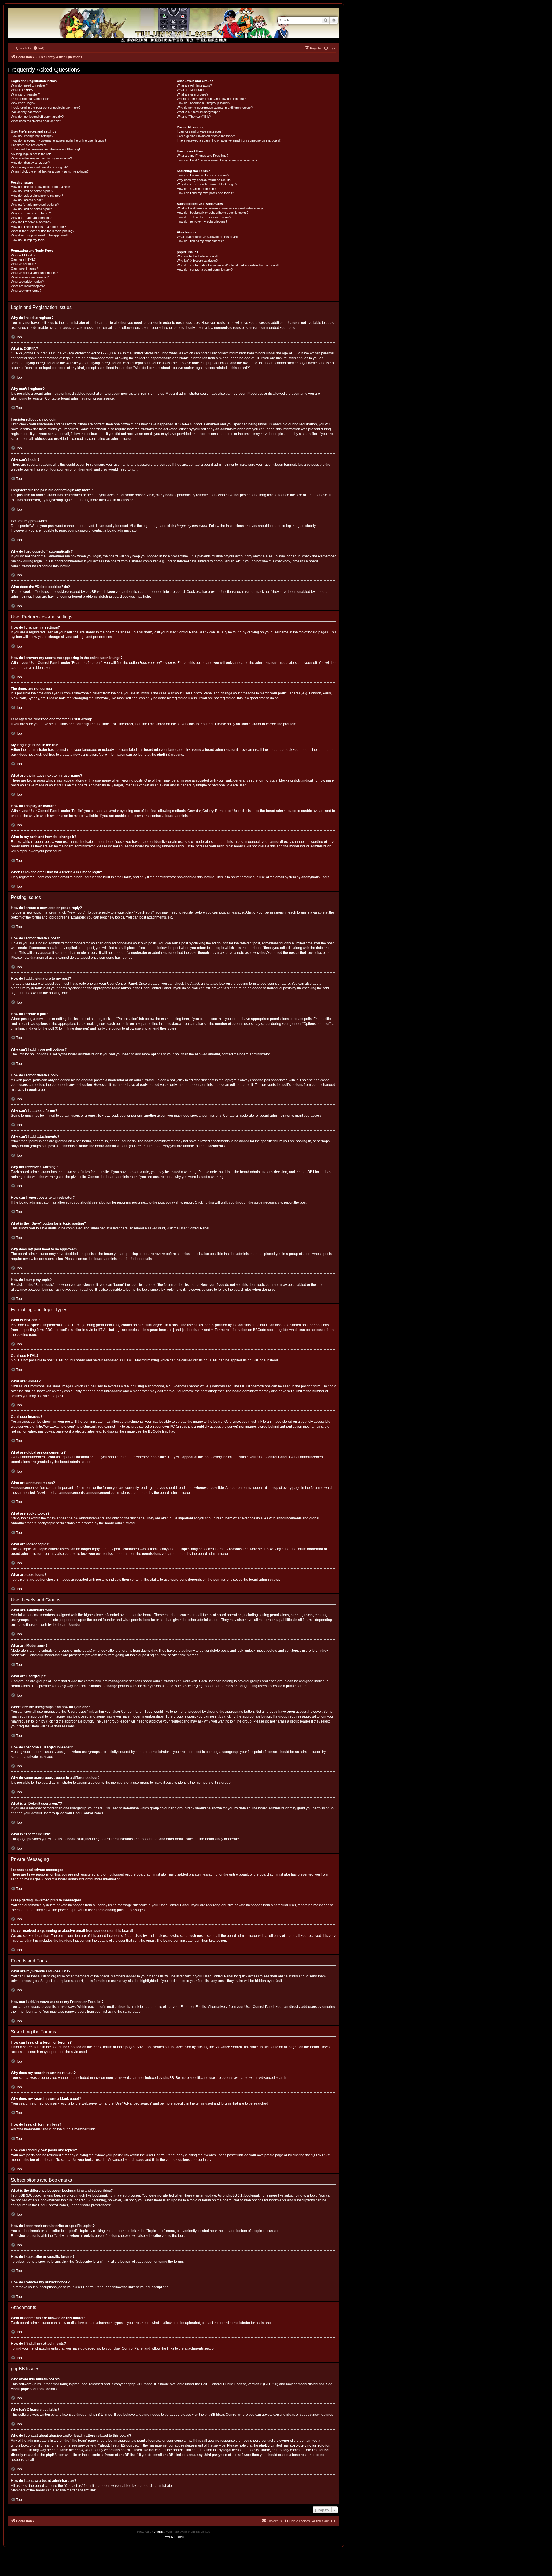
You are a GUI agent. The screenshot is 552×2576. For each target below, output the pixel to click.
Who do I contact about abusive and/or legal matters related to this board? (228, 265)
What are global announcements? (34, 273)
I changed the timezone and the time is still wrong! (45, 149)
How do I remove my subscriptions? (202, 221)
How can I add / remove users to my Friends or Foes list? (217, 160)
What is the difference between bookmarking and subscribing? (220, 208)
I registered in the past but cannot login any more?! (46, 108)
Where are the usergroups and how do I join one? (211, 99)
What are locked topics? (28, 286)
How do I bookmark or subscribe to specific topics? (213, 213)
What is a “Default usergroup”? (198, 112)
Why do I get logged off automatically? (37, 117)
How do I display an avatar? (30, 163)
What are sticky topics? (27, 282)
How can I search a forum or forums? (203, 175)
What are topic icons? (26, 291)
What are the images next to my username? (41, 158)
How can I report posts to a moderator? (38, 227)
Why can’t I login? (23, 103)
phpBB (162, 755)
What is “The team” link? (194, 117)
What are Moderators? (192, 90)
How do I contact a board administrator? (205, 270)
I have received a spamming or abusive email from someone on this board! (229, 140)
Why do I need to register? (29, 85)
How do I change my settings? (32, 136)
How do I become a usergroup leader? (204, 103)
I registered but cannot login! (31, 99)
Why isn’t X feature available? (197, 261)
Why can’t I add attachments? (32, 218)
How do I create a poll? (27, 200)
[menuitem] (39, 48)
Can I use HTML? (23, 259)
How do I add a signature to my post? (37, 196)
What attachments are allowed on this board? (208, 237)
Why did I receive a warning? (31, 222)
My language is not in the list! (31, 154)
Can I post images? (24, 268)
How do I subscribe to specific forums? (204, 217)
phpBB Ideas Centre (221, 2415)
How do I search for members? (199, 189)
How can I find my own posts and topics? (205, 193)
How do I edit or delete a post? (32, 191)
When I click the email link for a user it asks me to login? (50, 171)
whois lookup (21, 2445)
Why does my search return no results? (205, 180)
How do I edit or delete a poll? (31, 209)
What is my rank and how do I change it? (39, 167)
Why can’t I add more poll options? (35, 205)
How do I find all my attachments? (200, 241)
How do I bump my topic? (29, 240)
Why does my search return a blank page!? (207, 184)
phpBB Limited (141, 2384)
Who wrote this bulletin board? (198, 256)
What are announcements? (30, 277)
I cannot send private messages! (200, 131)
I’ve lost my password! (27, 112)
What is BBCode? (23, 255)
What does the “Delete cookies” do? (36, 121)
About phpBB (21, 2389)
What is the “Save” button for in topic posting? (43, 231)
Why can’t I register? (25, 94)
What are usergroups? (192, 94)
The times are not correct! (29, 145)
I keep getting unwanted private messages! (207, 136)
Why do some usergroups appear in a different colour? (215, 108)
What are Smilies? (23, 264)
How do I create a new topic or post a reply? (42, 187)
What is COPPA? (23, 90)
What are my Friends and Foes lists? (203, 156)
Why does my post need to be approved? (40, 235)
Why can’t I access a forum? (31, 213)
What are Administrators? (194, 85)
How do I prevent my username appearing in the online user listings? (59, 140)
